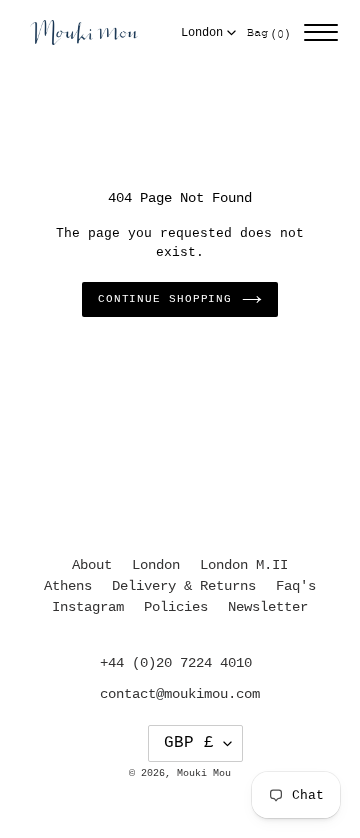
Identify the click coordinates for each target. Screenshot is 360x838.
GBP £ (189, 743)
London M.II (244, 565)
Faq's (296, 586)
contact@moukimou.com (180, 694)
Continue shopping (165, 299)
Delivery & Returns (184, 586)
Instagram (88, 607)
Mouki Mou (204, 773)
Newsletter (268, 607)
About (92, 565)
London (202, 33)
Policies (176, 607)
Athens (68, 586)
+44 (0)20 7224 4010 (176, 663)
